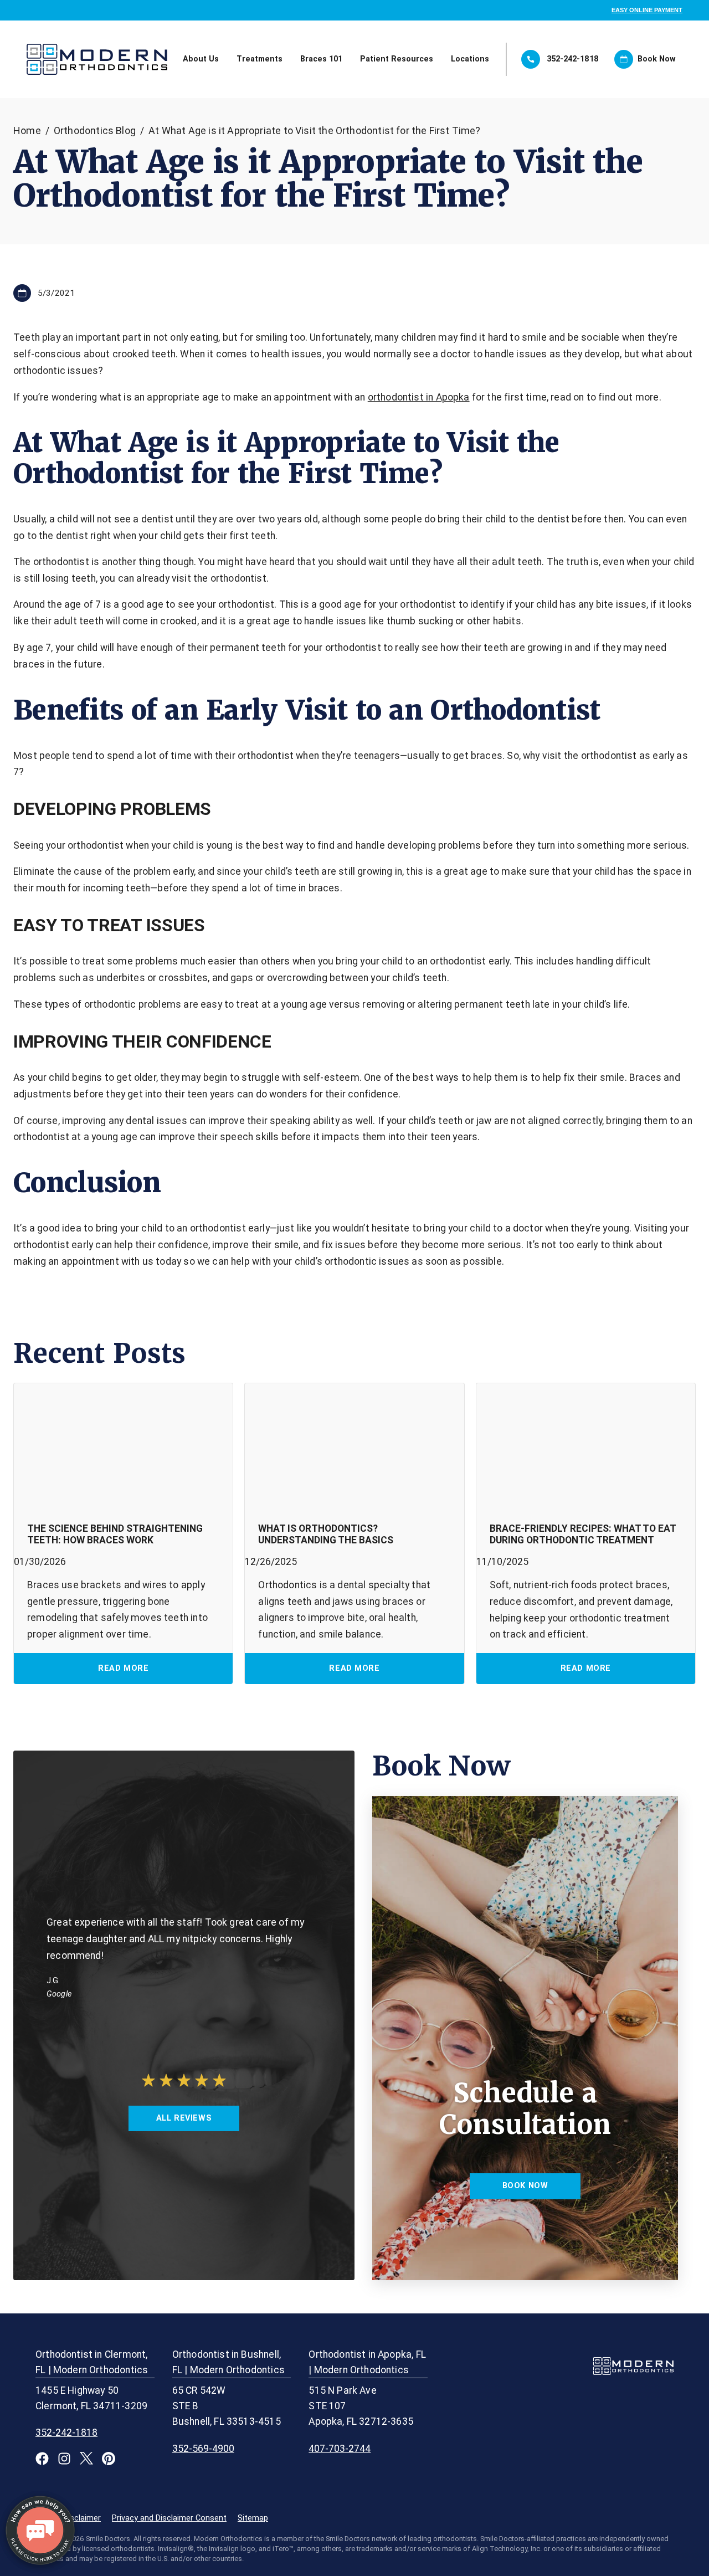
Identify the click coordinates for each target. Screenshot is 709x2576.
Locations (470, 59)
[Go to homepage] (59, 59)
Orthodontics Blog (95, 130)
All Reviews (184, 2118)
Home (27, 130)
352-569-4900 (203, 2449)
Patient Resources (397, 59)
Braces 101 (321, 59)
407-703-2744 (340, 2449)
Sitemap (253, 2518)
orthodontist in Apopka (419, 397)
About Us (201, 59)
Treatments (260, 59)
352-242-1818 (573, 59)
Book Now (657, 59)
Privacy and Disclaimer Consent (169, 2518)
